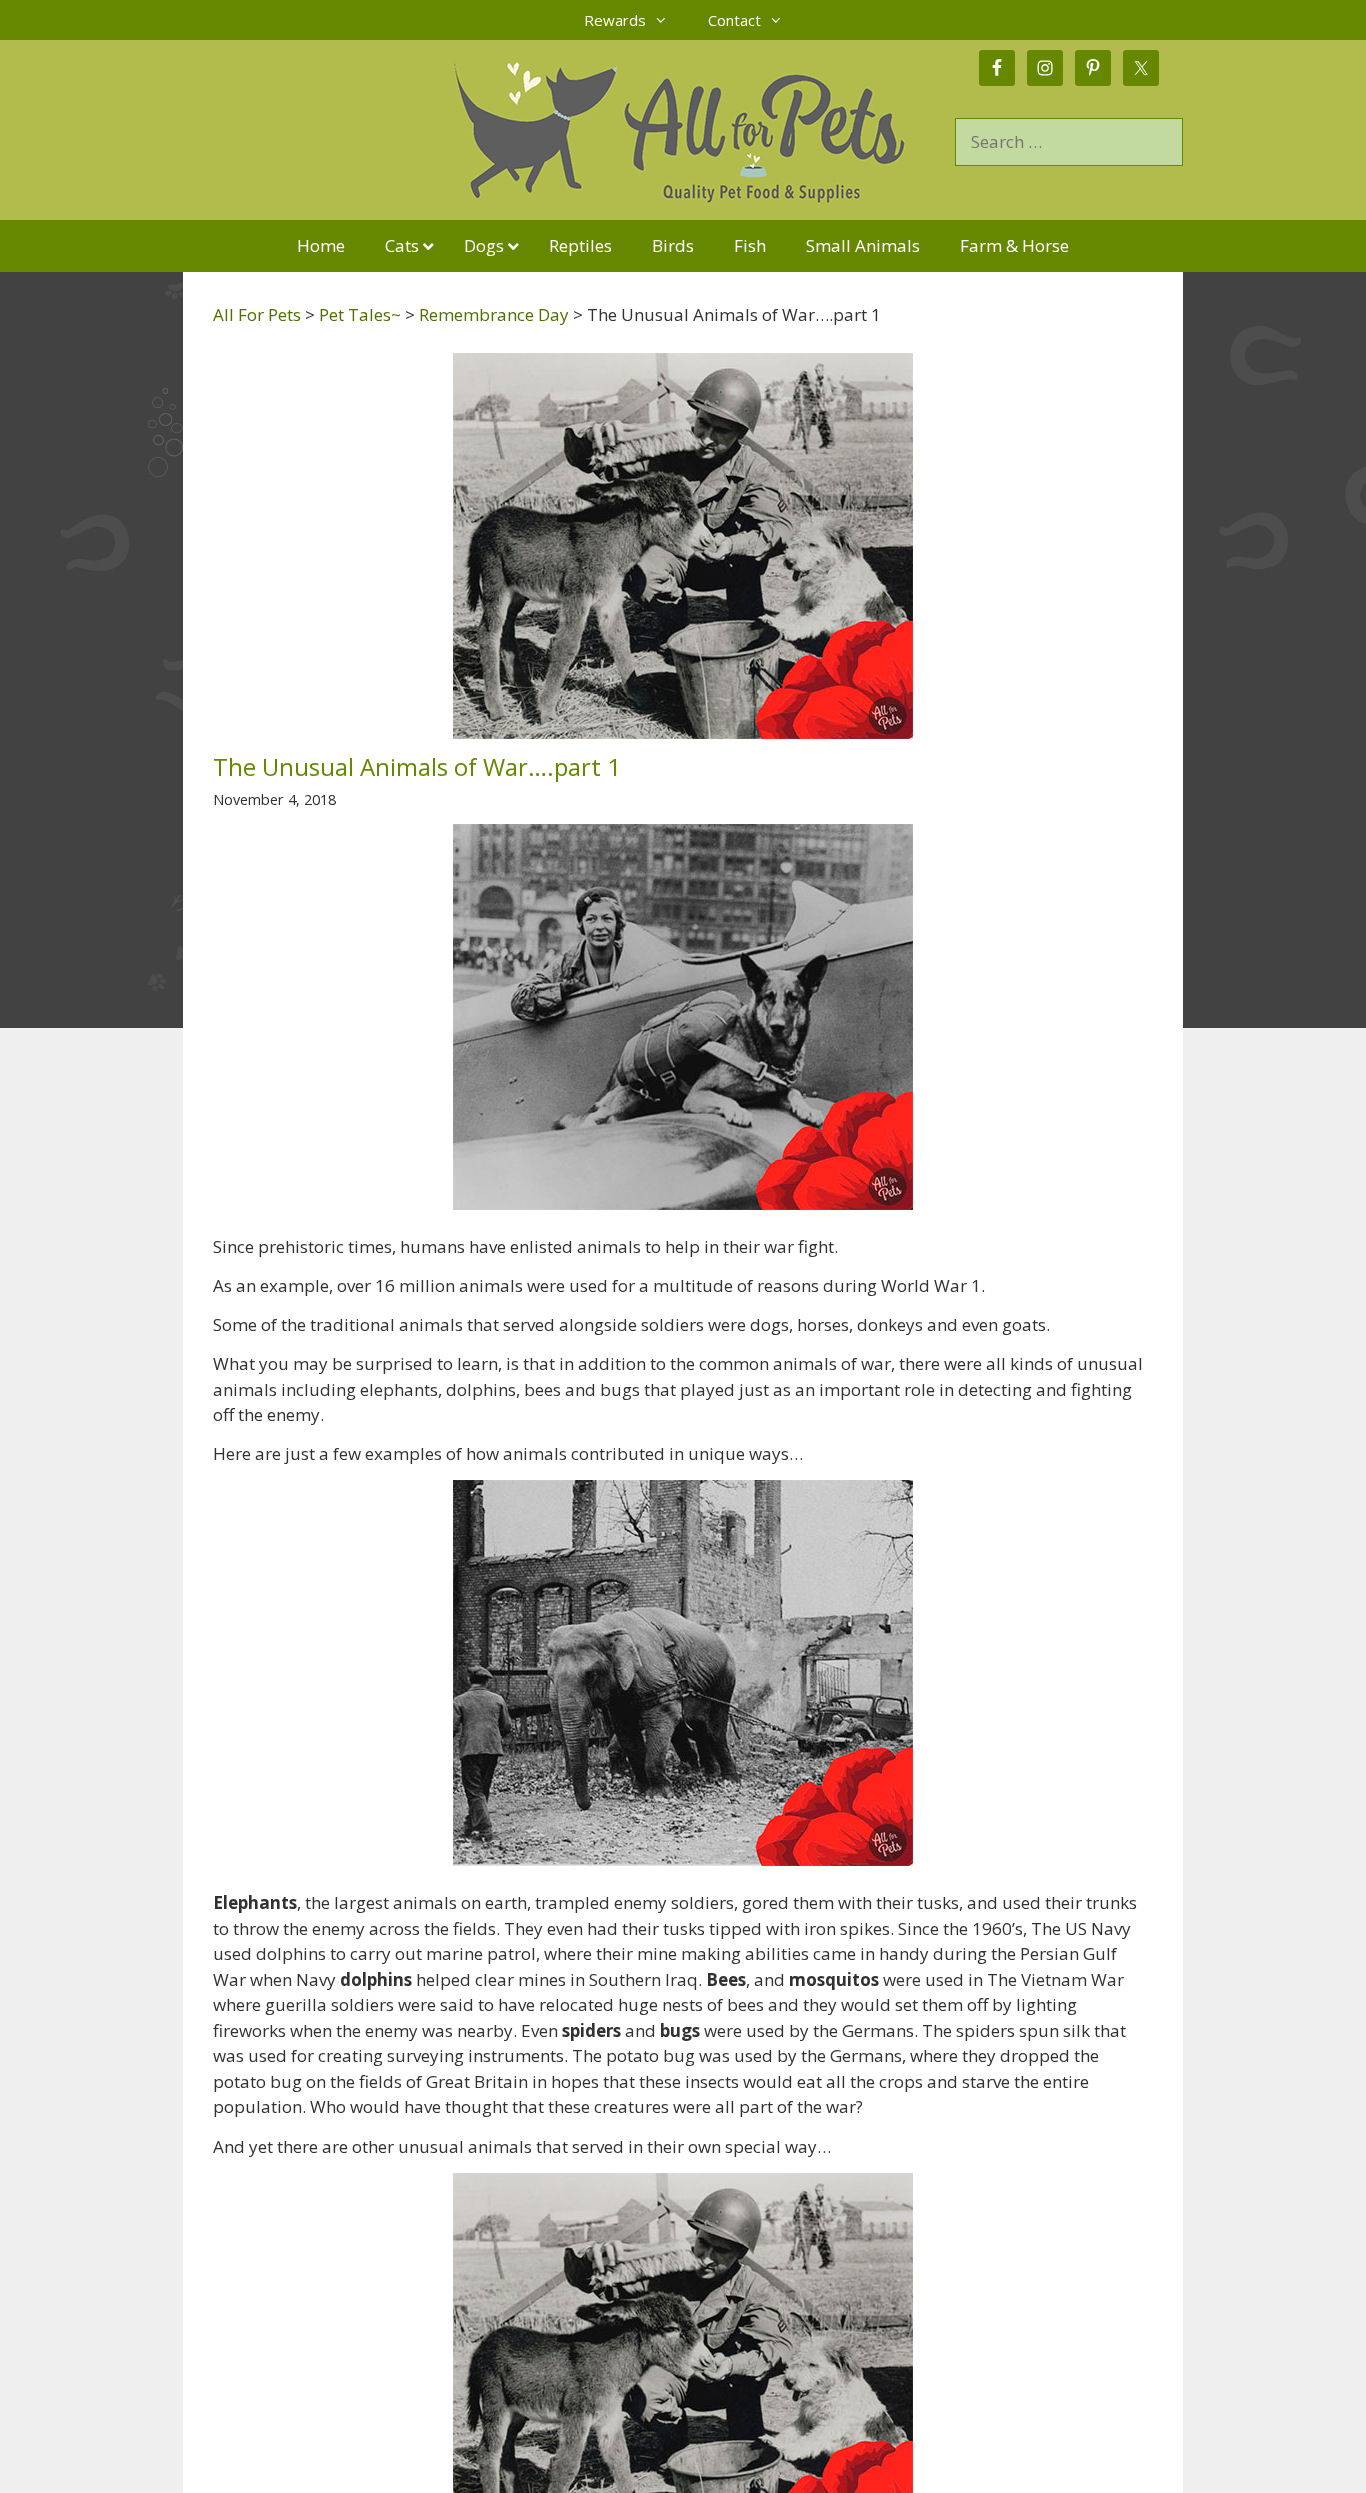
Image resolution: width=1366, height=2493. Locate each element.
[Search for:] (1069, 141)
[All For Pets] (569, 128)
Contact (734, 20)
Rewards (615, 20)
